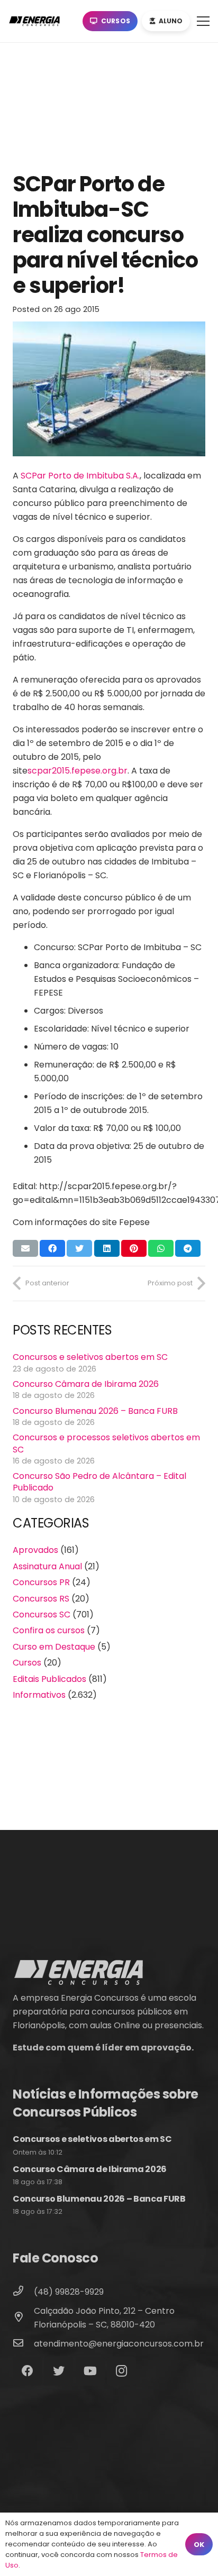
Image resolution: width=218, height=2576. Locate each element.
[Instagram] (121, 2371)
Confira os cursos (49, 1630)
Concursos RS (41, 1599)
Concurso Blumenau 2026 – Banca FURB (95, 1411)
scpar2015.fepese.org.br (78, 771)
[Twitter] (58, 2371)
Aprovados (35, 1550)
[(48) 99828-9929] (23, 2292)
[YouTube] (90, 2371)
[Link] (37, 21)
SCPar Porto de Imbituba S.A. (80, 476)
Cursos (27, 1663)
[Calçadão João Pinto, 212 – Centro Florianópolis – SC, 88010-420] (23, 2318)
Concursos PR (41, 1582)
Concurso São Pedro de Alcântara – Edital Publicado (99, 1482)
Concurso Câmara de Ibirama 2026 (86, 1384)
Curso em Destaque (54, 1647)
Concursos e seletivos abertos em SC (90, 1357)
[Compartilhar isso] (52, 1248)
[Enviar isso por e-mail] (25, 1248)
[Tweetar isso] (79, 1248)
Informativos (39, 1695)
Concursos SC (42, 1614)
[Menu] (203, 21)
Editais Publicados (49, 1679)
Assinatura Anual (47, 1566)
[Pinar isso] (134, 1248)
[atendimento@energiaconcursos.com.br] (23, 2344)
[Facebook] (27, 2371)
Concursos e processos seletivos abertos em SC (106, 1443)
